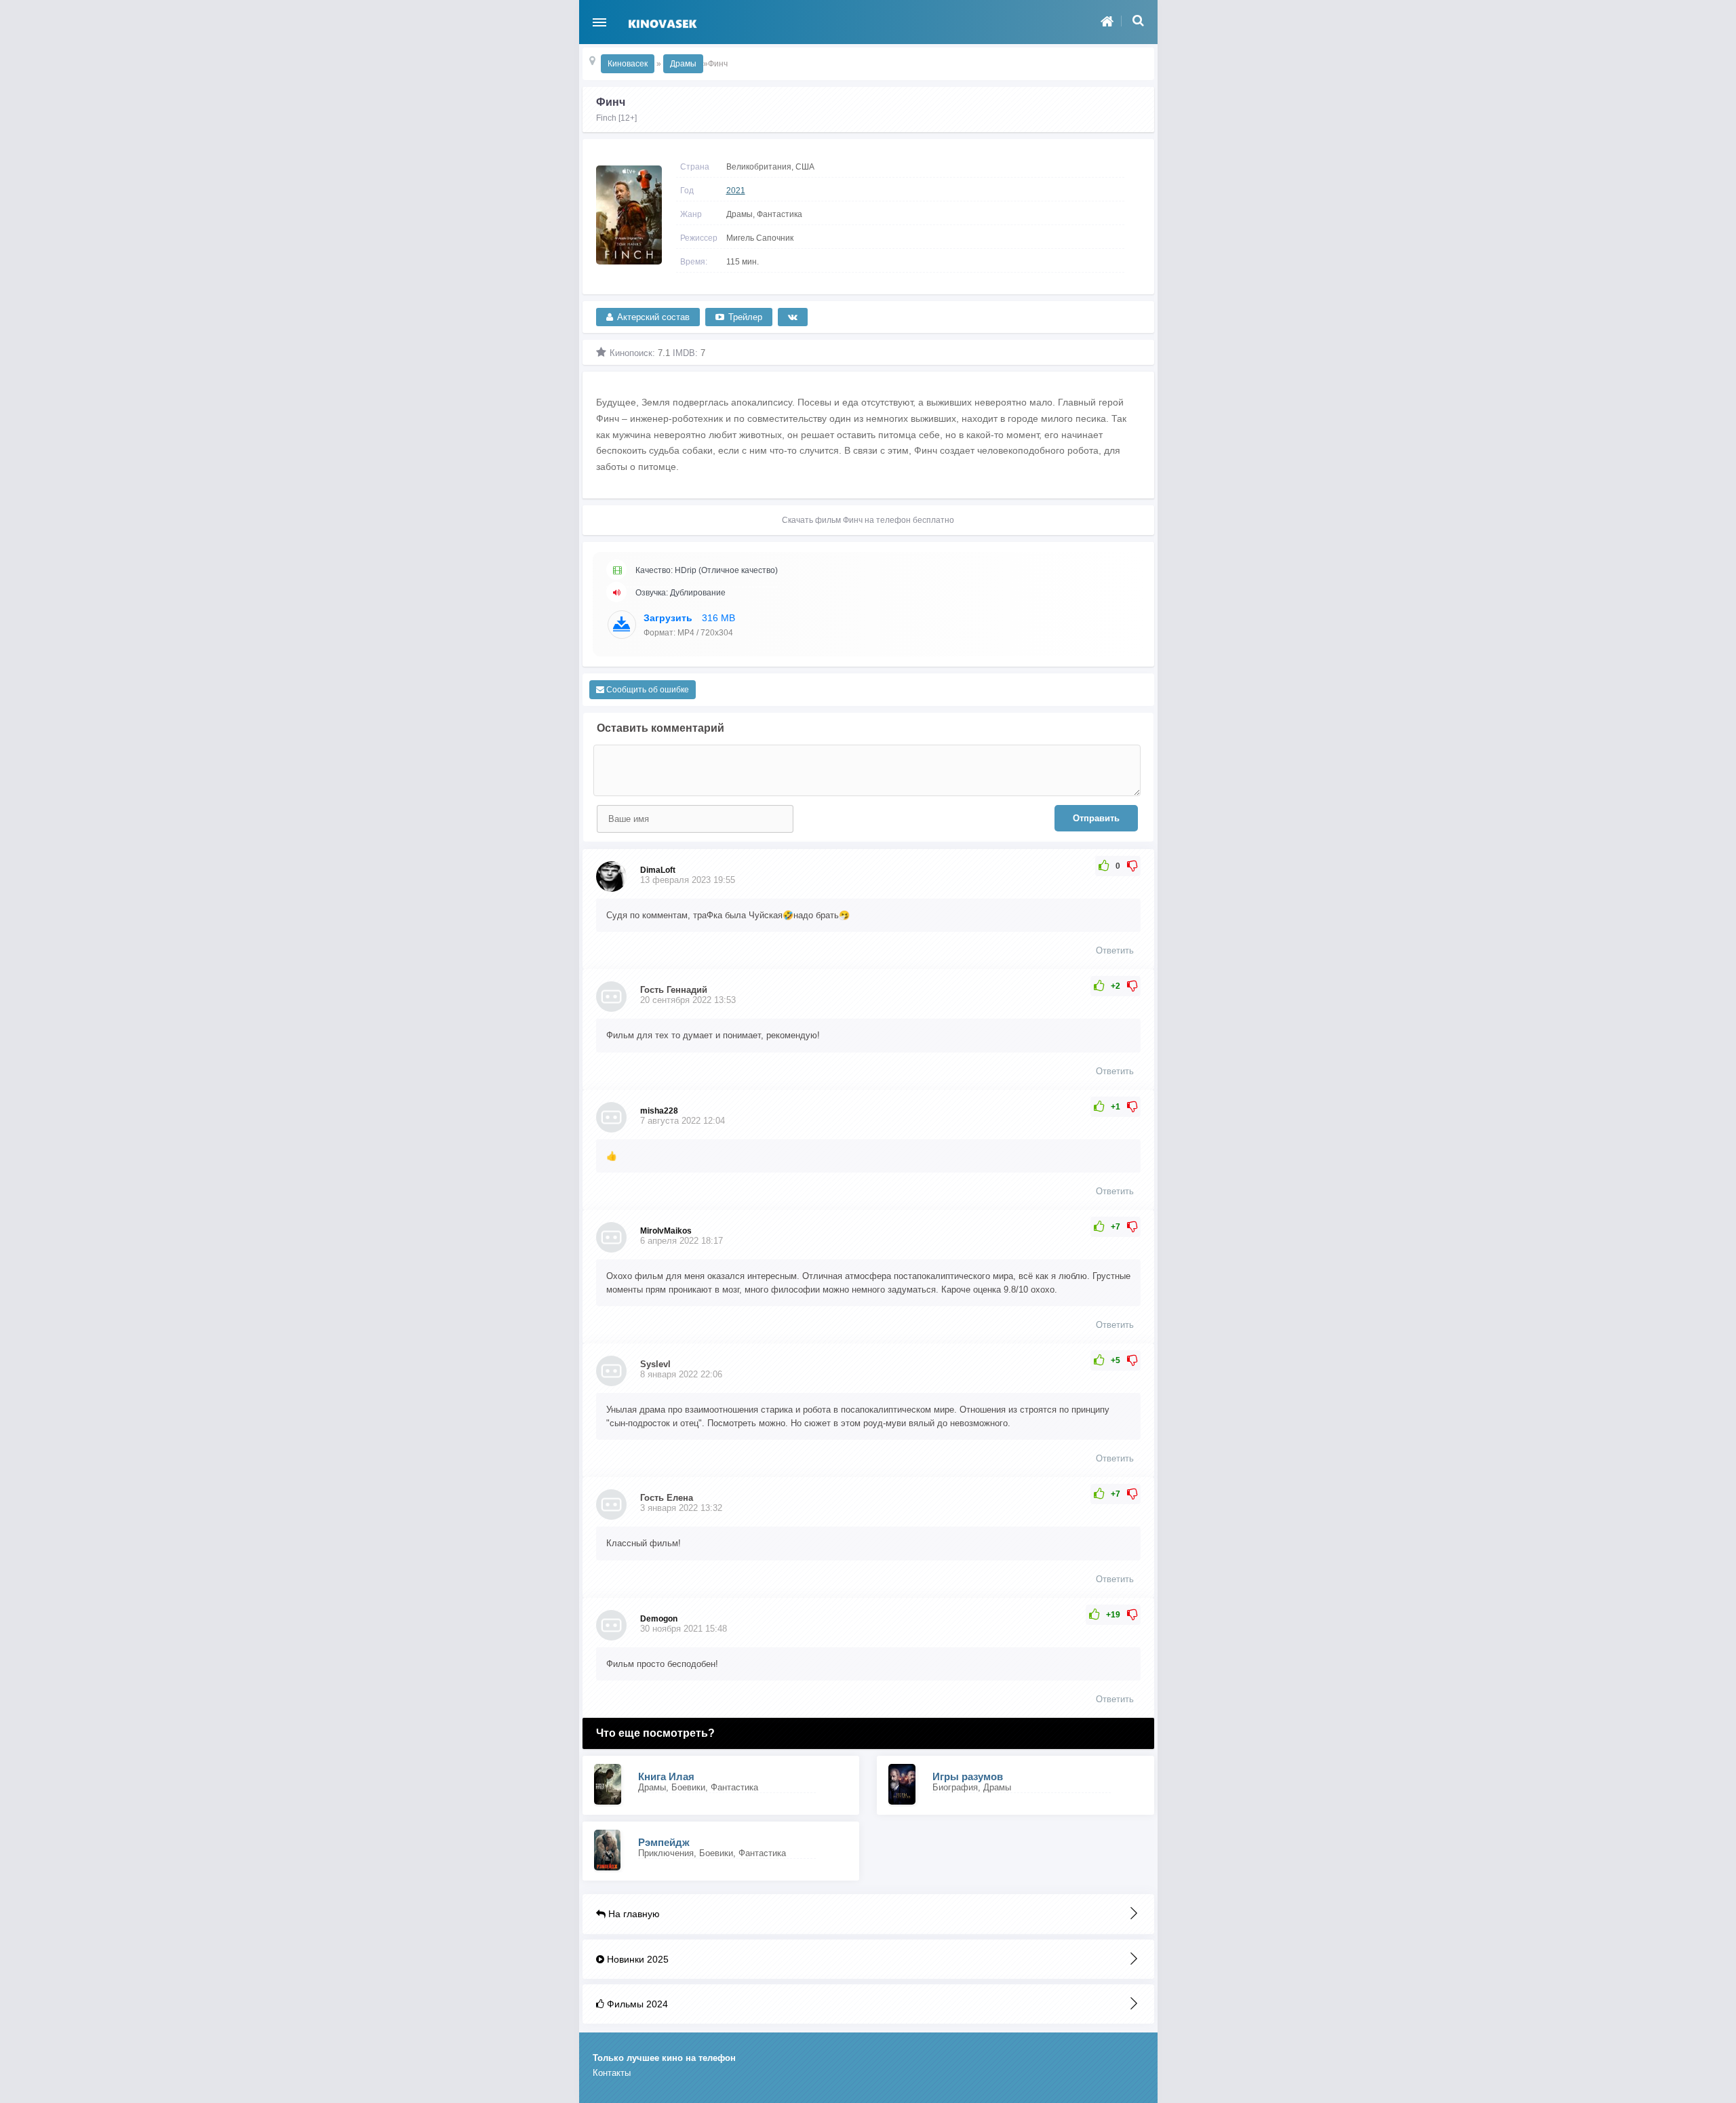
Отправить (1096, 818)
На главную (633, 1914)
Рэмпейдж (664, 1842)
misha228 (659, 1111)
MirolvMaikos (666, 1231)
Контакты (612, 2073)
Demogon (659, 1619)
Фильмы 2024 (636, 2004)
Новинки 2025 (636, 1959)
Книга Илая (666, 1776)
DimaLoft (658, 870)
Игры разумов (968, 1776)
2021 (736, 191)
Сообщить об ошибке (647, 690)
